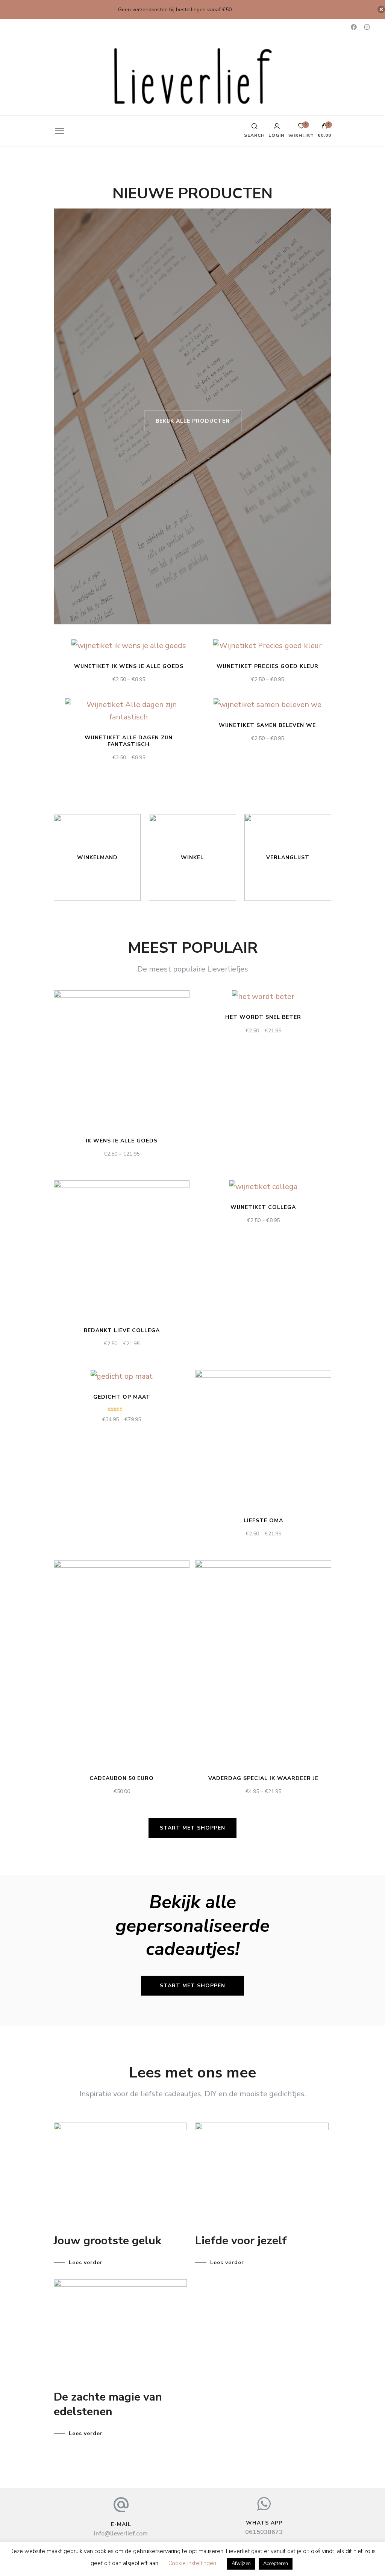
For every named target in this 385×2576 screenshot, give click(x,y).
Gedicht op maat (122, 1397)
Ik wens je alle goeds (122, 1141)
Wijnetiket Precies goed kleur (268, 666)
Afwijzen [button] (241, 2564)
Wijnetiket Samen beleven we (267, 725)
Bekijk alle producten (193, 421)
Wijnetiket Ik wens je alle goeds (129, 666)
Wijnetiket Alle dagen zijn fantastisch (129, 741)
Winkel (192, 857)
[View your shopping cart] (324, 128)
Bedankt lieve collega (122, 1330)
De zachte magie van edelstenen (108, 2404)
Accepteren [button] (276, 2564)
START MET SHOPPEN (192, 1828)
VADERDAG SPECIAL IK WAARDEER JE (263, 1778)
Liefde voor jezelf (241, 2241)
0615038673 (264, 2532)
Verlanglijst (288, 857)
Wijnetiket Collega (263, 1207)
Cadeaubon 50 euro (122, 1778)
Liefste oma (263, 1521)
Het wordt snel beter (263, 1017)
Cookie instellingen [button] (192, 2563)
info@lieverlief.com (121, 2534)
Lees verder (86, 2263)
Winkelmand (97, 857)
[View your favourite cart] (301, 128)
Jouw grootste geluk (108, 2241)
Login (277, 135)
